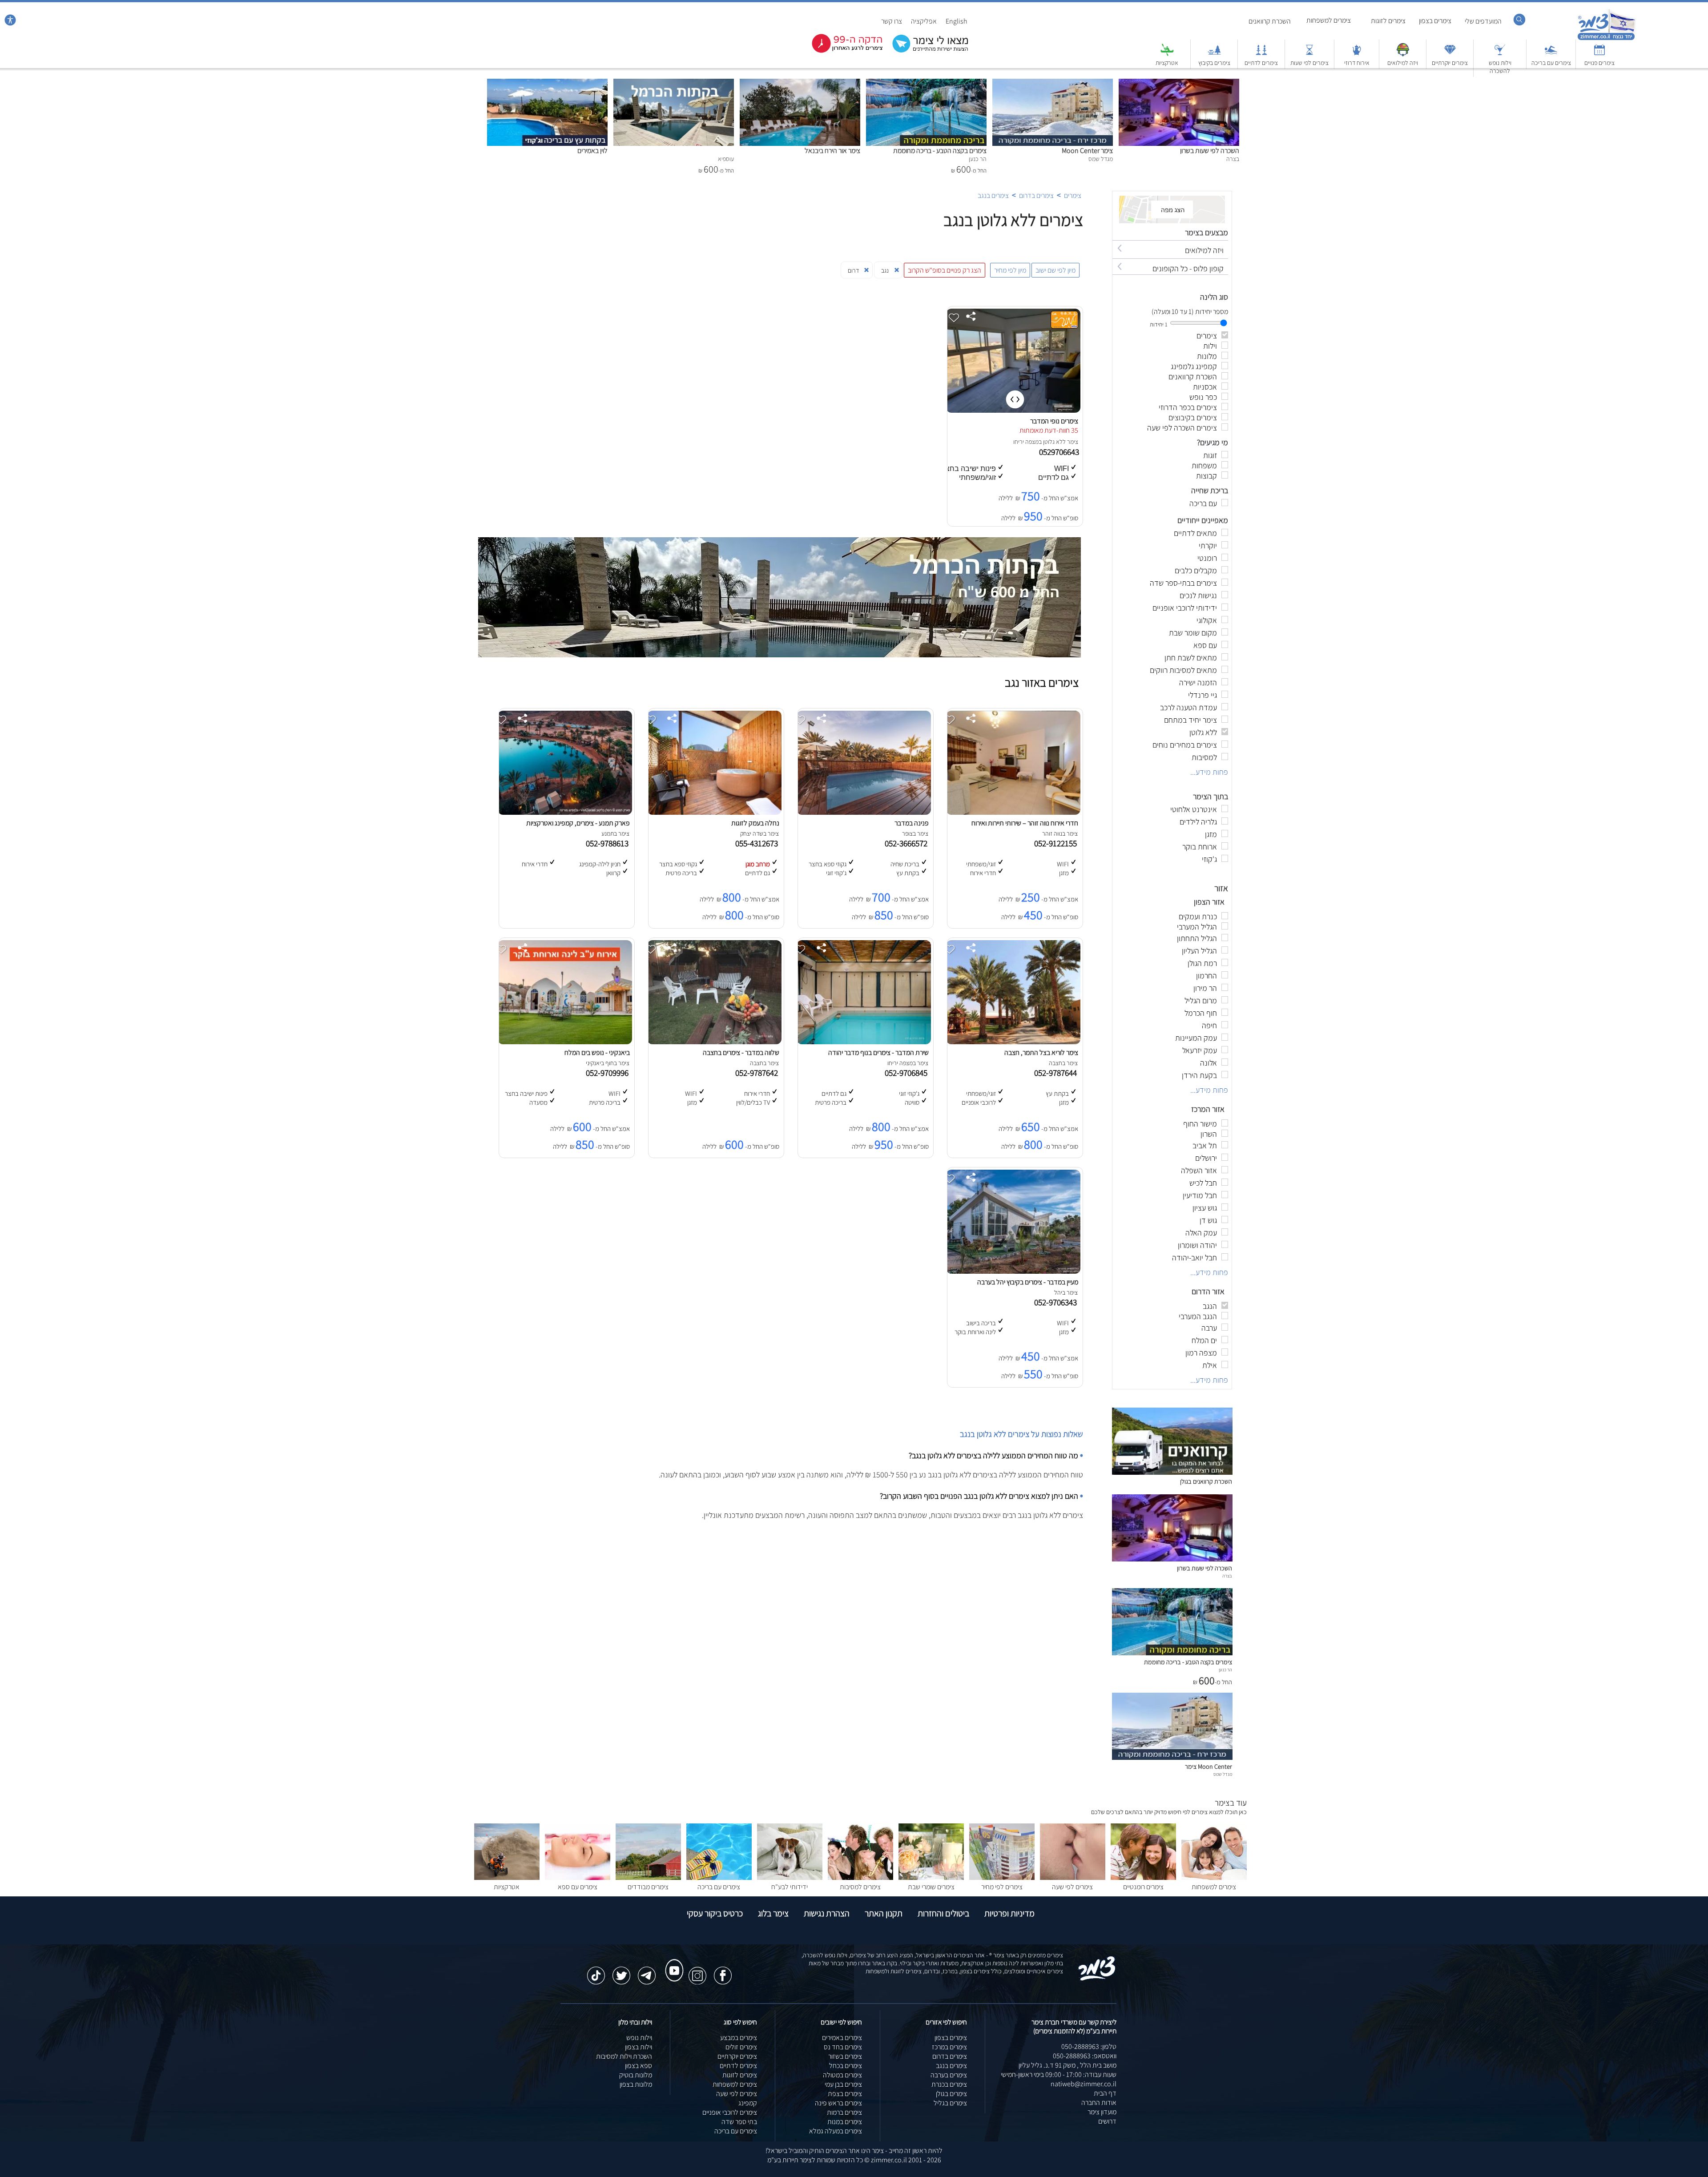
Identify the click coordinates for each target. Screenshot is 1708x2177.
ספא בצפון (638, 2066)
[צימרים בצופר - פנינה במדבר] (864, 812)
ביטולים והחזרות (943, 1913)
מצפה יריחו (1026, 442)
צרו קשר (892, 21)
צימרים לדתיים (1261, 63)
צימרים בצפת (845, 2094)
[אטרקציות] (1167, 54)
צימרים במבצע (739, 2038)
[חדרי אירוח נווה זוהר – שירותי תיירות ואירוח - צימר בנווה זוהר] (1013, 812)
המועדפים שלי (1483, 21)
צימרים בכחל (846, 2066)
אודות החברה (1099, 2103)
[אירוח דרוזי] (1357, 54)
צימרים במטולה (842, 2075)
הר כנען (1225, 1670)
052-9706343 (1057, 1302)
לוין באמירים (592, 151)
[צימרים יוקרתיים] (1450, 54)
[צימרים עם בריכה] (1551, 54)
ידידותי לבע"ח (790, 1887)
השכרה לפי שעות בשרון (1210, 151)
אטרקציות (1167, 63)
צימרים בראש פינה (838, 2103)
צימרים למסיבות (860, 1887)
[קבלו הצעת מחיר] (926, 51)
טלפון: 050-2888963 (1089, 2046)
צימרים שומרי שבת (931, 1887)
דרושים (1107, 2121)
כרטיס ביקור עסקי (715, 1913)
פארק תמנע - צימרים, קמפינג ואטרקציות (578, 823)
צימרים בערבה (949, 2075)
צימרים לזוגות (1388, 21)
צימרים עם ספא (578, 1887)
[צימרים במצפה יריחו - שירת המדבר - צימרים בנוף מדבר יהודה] (864, 1042)
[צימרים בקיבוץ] (1214, 54)
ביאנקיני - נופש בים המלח (597, 1052)
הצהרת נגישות (827, 1913)
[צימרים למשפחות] (1214, 1877)
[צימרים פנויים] (1599, 54)
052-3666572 (908, 843)
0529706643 (1060, 452)
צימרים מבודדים (648, 1887)
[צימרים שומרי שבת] (931, 1877)
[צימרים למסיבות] (860, 1877)
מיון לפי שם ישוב (1055, 270)
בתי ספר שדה (739, 2122)
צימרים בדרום (1036, 195)
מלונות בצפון (636, 2084)
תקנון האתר (884, 1913)
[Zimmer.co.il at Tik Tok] (596, 1971)
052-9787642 (758, 1073)
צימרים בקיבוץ (1214, 63)
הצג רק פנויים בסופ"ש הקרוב (945, 270)
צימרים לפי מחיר (1002, 1887)
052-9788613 (609, 843)
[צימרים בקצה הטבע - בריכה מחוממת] (926, 83)
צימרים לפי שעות (1309, 63)
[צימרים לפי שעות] (1309, 54)
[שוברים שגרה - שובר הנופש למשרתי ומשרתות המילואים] (1403, 54)
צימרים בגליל (950, 2103)
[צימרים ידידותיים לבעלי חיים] (790, 1877)
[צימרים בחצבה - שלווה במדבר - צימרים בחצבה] (714, 1042)
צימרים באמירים (842, 2038)
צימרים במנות (845, 2122)
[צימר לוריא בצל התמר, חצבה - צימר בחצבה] (1013, 1042)
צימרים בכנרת (949, 2084)
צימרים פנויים (1599, 63)
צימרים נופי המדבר (1054, 421)
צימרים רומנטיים (1143, 1887)
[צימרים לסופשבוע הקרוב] (841, 51)
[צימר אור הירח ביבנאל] (800, 83)
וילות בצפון (638, 2047)
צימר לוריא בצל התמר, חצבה (1041, 1052)
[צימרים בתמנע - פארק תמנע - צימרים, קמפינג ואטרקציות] (565, 812)
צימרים (1073, 195)
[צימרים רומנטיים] (1143, 1877)
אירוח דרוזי (1357, 63)
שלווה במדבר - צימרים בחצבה (741, 1052)
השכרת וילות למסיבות (624, 2056)
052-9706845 (908, 1073)
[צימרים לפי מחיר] (1002, 1877)
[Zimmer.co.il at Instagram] (697, 1971)
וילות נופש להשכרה (1500, 67)
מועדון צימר (1102, 2112)
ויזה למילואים (1403, 63)
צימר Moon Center (1087, 151)
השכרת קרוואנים (1270, 21)
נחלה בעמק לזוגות (755, 823)
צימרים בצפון (1435, 21)
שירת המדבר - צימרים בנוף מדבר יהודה (878, 1052)
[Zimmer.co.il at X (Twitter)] (621, 1971)
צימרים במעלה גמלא (836, 2131)
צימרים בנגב (993, 195)
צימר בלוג (773, 1913)
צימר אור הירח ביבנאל (832, 151)
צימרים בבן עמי (843, 2084)
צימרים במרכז (949, 2047)
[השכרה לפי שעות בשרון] (1179, 83)
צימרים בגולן (951, 2094)
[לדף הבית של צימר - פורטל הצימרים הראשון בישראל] (1097, 1979)
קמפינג (748, 2103)
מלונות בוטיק (636, 2075)
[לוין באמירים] (547, 83)
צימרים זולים (741, 2047)
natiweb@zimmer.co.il (1084, 2084)
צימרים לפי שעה (1072, 1887)
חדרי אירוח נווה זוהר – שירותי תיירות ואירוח (1025, 823)
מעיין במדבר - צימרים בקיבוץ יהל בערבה (1028, 1282)
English (957, 21)
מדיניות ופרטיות (1009, 1913)
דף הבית (1105, 2093)
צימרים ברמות (844, 2112)
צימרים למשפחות (1329, 20)
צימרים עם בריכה (1551, 63)
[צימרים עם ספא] (578, 1877)
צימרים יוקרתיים (1450, 63)
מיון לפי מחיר (1010, 270)
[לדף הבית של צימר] (1606, 39)
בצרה (1227, 1576)
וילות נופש (639, 2038)
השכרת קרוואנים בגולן (1206, 1481)
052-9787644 (1057, 1073)
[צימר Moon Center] (1053, 83)
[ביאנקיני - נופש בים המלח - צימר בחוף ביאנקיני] (565, 1042)
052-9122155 (1057, 843)
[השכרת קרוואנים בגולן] (1172, 1472)
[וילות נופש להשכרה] (1500, 54)
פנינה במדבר (912, 823)
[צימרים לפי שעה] (1073, 1877)
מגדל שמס (1223, 1774)
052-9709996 (609, 1073)
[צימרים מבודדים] (648, 1877)
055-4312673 (758, 843)
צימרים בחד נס (843, 2047)
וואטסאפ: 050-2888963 (1085, 2056)
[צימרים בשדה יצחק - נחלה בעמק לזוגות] (714, 812)
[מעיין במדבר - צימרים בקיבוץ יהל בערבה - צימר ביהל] (1013, 1271)
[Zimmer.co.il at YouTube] (672, 1962)
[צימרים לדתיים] (1261, 54)
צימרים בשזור (845, 2056)
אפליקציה (924, 21)
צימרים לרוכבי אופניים (730, 2112)
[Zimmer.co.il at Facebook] (723, 1971)
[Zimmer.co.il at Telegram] (647, 1971)
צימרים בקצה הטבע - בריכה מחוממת (940, 151)
